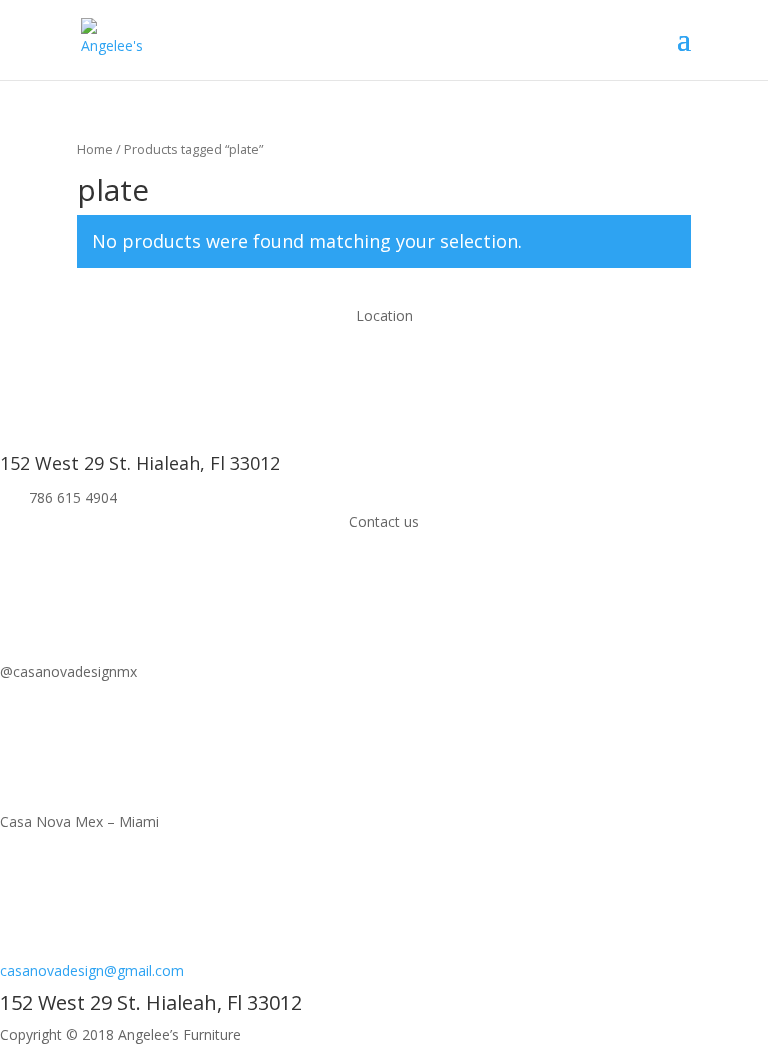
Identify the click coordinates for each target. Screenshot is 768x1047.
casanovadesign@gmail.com (92, 970)
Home (95, 149)
